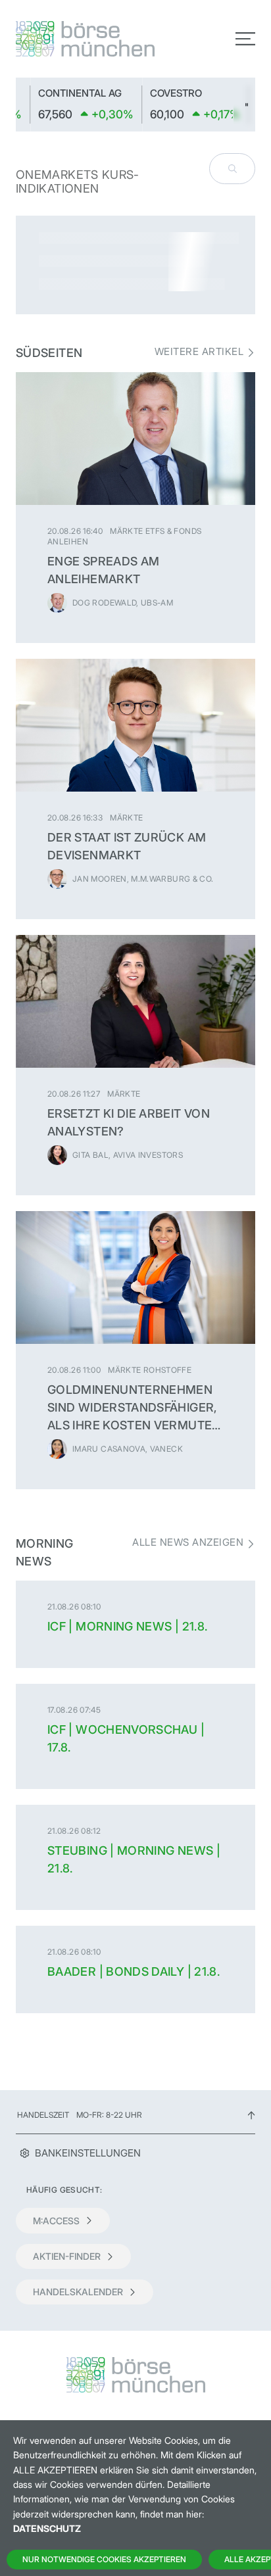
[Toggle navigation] (245, 39)
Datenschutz (47, 2528)
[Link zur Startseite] (72, 39)
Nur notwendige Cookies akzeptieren (104, 2559)
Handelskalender (78, 2292)
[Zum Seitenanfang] (251, 2115)
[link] (145, 105)
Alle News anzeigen (188, 1542)
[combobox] (232, 169)
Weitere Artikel (199, 352)
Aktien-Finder (67, 2256)
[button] (244, 105)
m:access (56, 2221)
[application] (135, 105)
